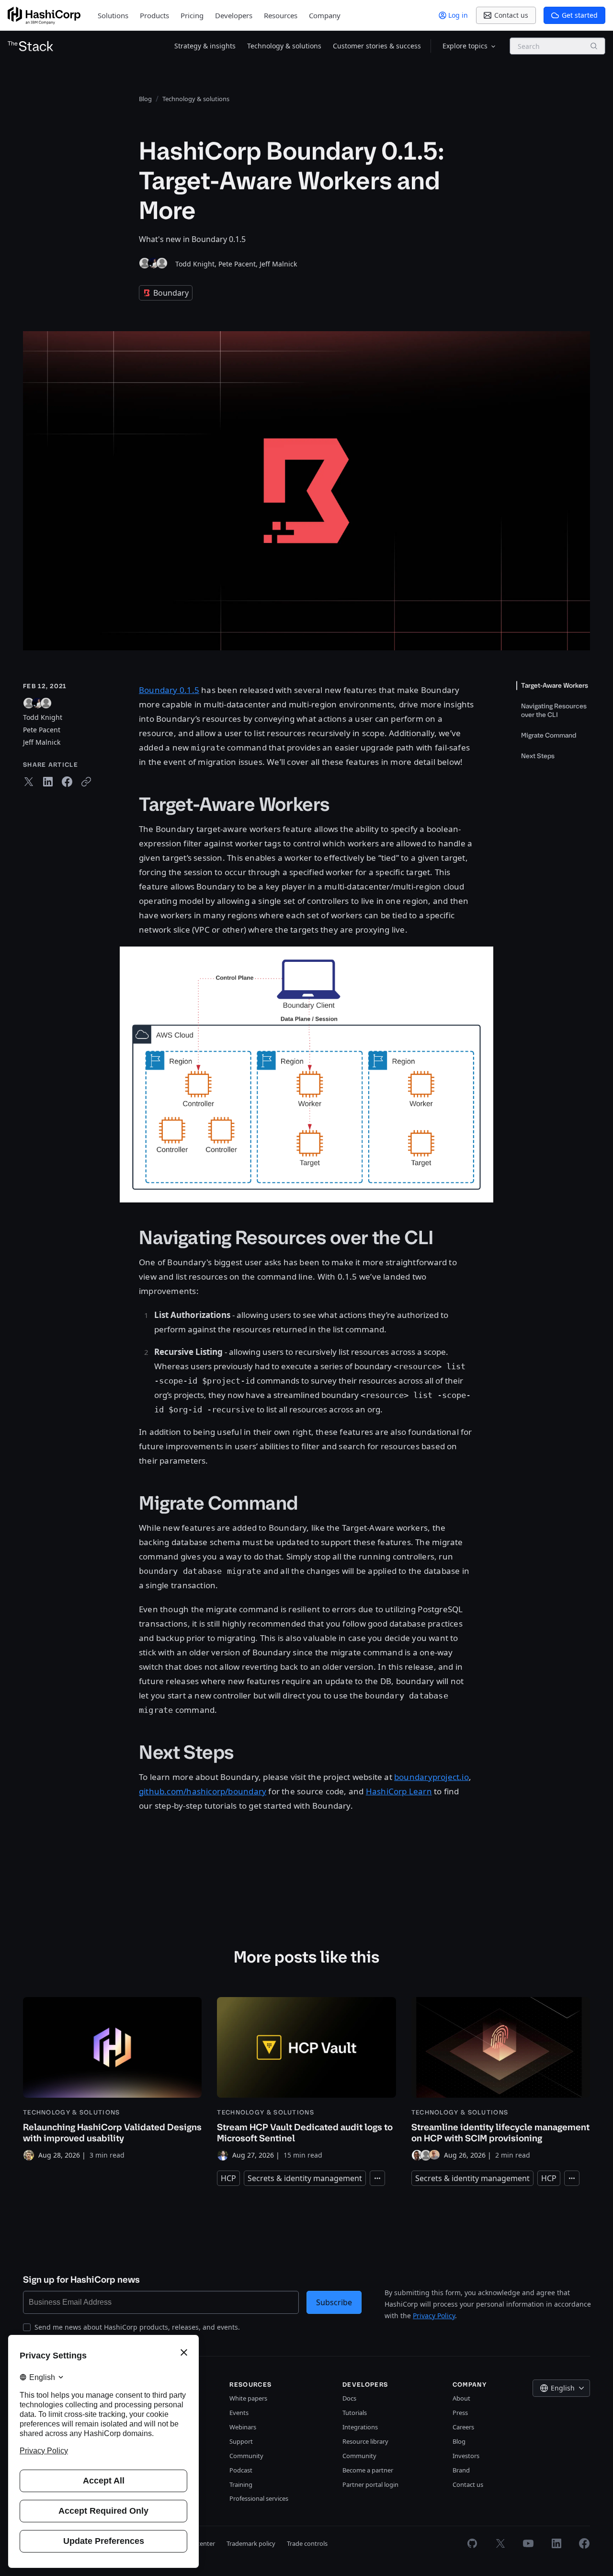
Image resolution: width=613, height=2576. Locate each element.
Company (325, 15)
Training (241, 2484)
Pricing (192, 15)
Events (239, 2413)
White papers (248, 2398)
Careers (463, 2427)
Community (246, 2456)
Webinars (243, 2427)
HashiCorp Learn (399, 1791)
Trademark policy (251, 2543)
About (461, 2398)
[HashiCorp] (44, 16)
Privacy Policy (434, 2316)
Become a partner (368, 2470)
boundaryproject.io (431, 1777)
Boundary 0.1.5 (169, 690)
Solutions (113, 15)
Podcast (241, 2470)
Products (154, 15)
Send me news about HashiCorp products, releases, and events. (137, 2327)
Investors (466, 2456)
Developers (234, 15)
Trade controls (307, 2543)
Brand (461, 2470)
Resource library (365, 2441)
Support (241, 2441)
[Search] (594, 46)
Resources (281, 15)
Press (460, 2413)
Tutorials (355, 2413)
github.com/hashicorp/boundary (203, 1791)
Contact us (468, 2484)
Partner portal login (370, 2484)
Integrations (360, 2427)
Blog (459, 2441)
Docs (349, 2398)
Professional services (259, 2498)
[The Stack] (31, 46)
